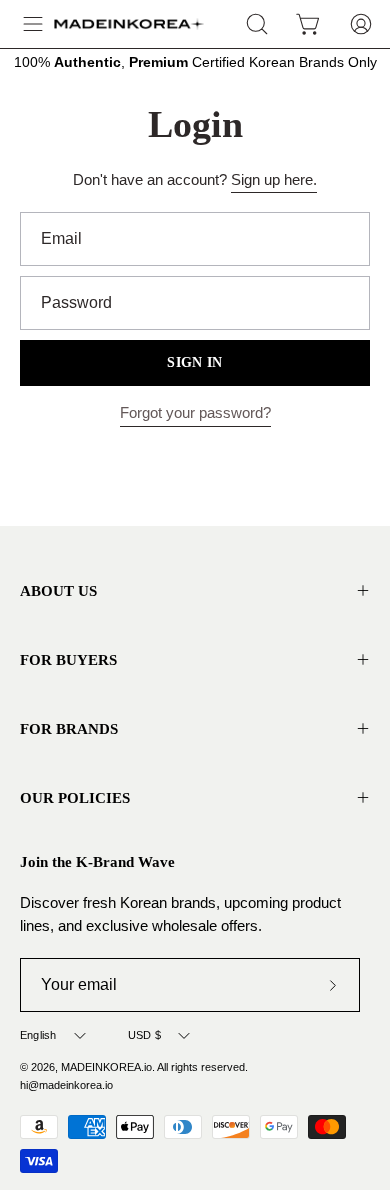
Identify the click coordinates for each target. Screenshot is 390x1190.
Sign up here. (274, 179)
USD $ (144, 1035)
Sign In (194, 362)
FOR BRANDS (69, 728)
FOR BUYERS (68, 659)
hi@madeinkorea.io (66, 1085)
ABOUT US (58, 590)
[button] (257, 24)
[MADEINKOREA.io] (129, 24)
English (38, 1035)
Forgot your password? (195, 412)
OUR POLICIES (75, 797)
